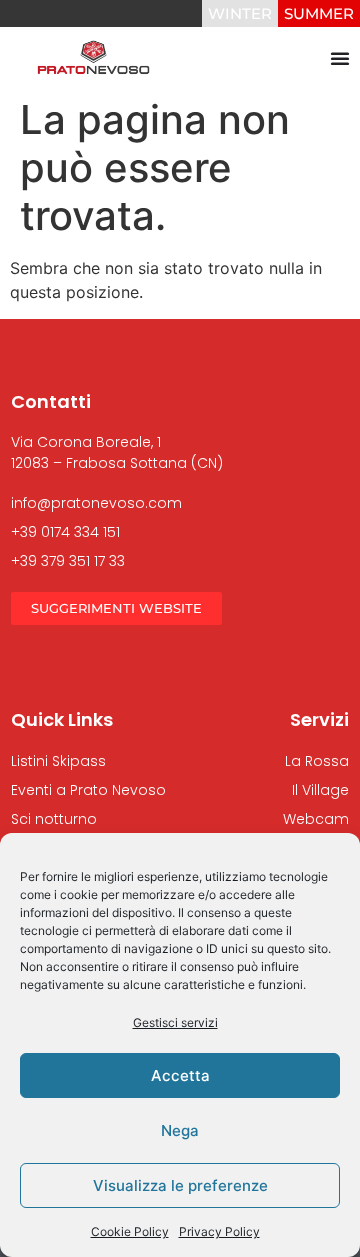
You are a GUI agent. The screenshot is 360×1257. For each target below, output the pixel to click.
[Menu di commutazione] (340, 58)
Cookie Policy (130, 1231)
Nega (180, 1130)
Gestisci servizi (175, 1022)
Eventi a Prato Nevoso (88, 790)
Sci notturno (54, 819)
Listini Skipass (58, 761)
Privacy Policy (219, 1231)
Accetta (180, 1075)
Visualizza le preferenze (180, 1185)
